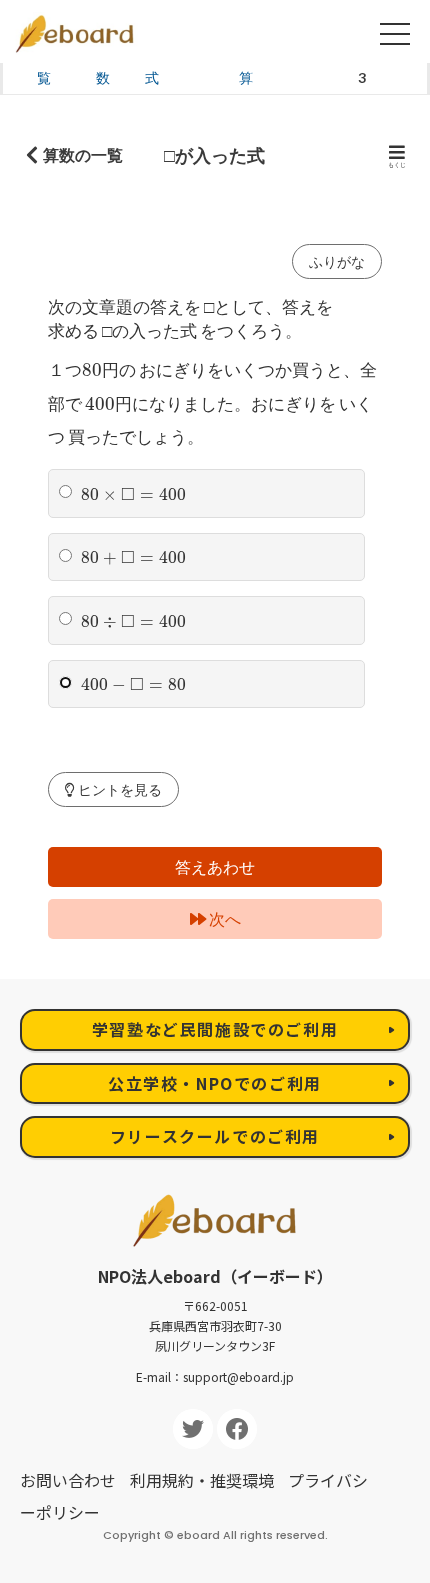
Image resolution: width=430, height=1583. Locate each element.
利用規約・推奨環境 (202, 1480)
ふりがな (337, 261)
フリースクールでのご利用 (215, 1136)
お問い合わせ (68, 1480)
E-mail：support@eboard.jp (215, 1376)
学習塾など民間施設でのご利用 (215, 1029)
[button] (113, 789)
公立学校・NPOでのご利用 (215, 1083)
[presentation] (92, 370)
